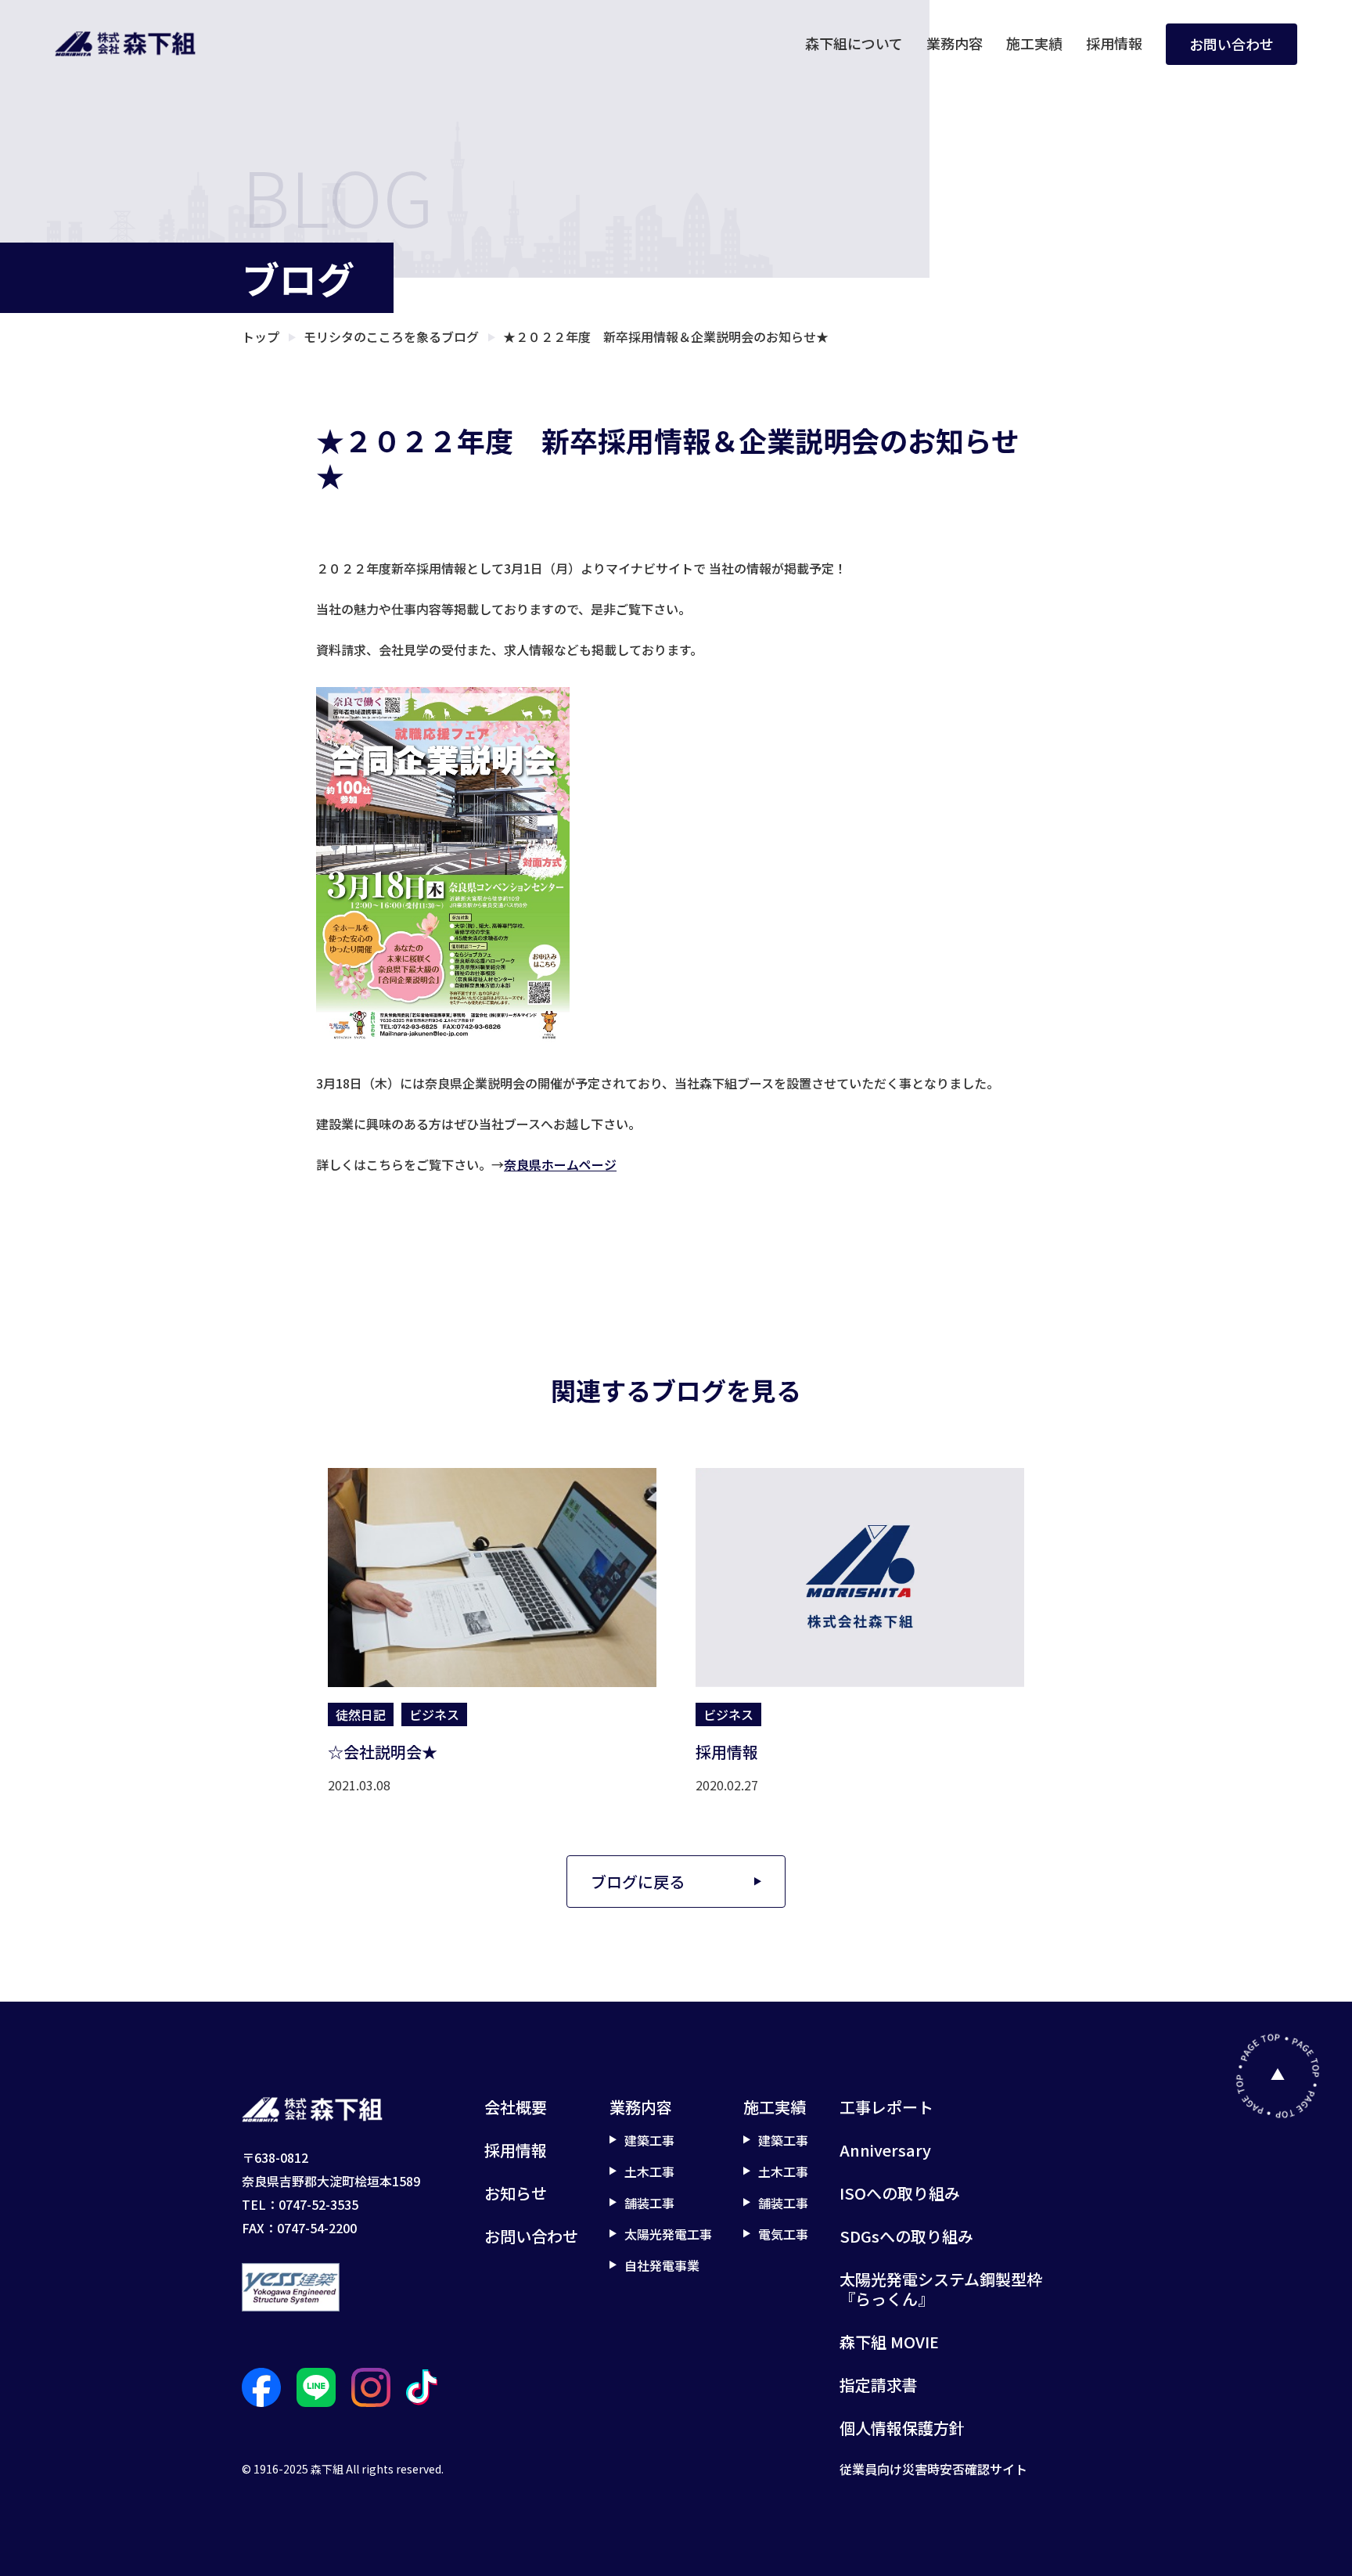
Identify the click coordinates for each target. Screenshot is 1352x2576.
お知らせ (516, 2193)
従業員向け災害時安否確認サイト (933, 2469)
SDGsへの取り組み (906, 2236)
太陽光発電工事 (668, 2234)
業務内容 (955, 43)
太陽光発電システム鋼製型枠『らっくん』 (941, 2289)
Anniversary (885, 2150)
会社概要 (516, 2107)
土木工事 (649, 2171)
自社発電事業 (662, 2265)
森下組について (854, 43)
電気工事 (783, 2234)
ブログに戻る (638, 1882)
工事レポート (886, 2107)
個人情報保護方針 (902, 2428)
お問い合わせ (1232, 44)
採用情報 (1114, 43)
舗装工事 (649, 2203)
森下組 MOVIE (889, 2342)
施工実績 (1034, 43)
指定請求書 (879, 2385)
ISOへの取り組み (900, 2193)
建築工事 (649, 2140)
